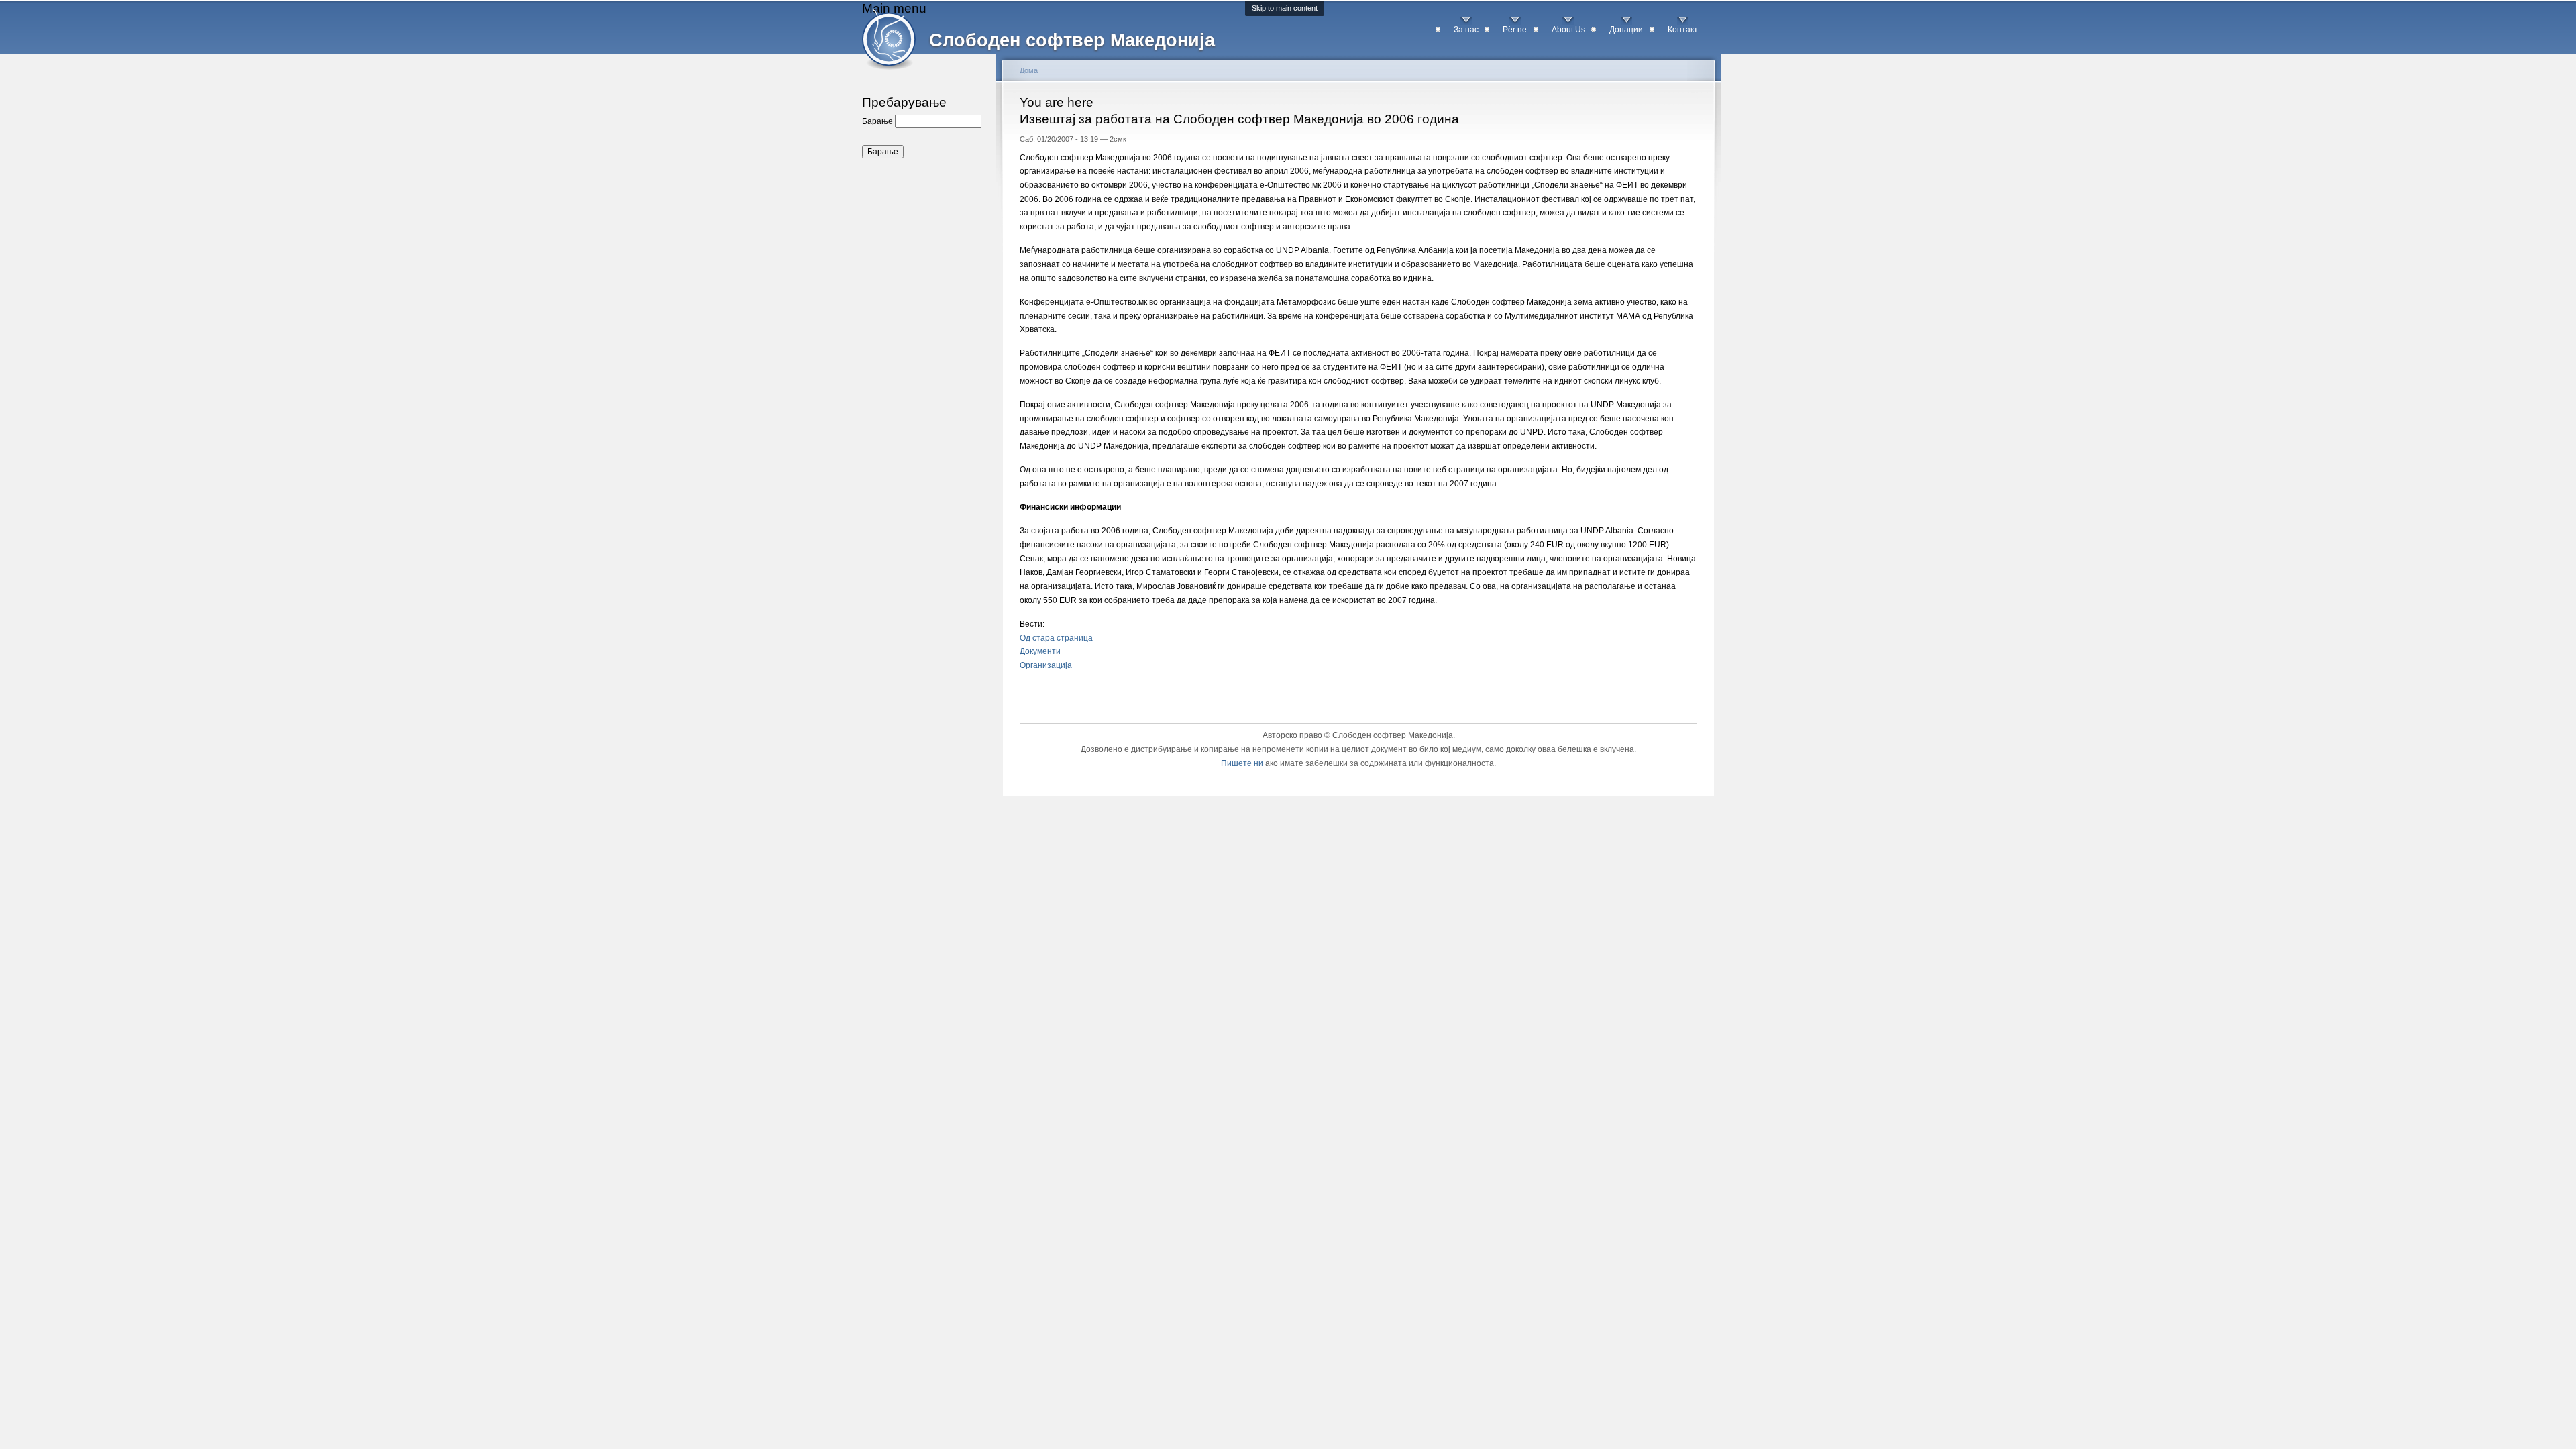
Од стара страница (1056, 638)
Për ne (1515, 30)
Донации (1626, 30)
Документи (1040, 651)
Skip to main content (1285, 8)
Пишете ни (1242, 763)
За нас (1466, 30)
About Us (1568, 30)
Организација (1046, 665)
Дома (1029, 70)
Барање (878, 121)
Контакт (1683, 30)
